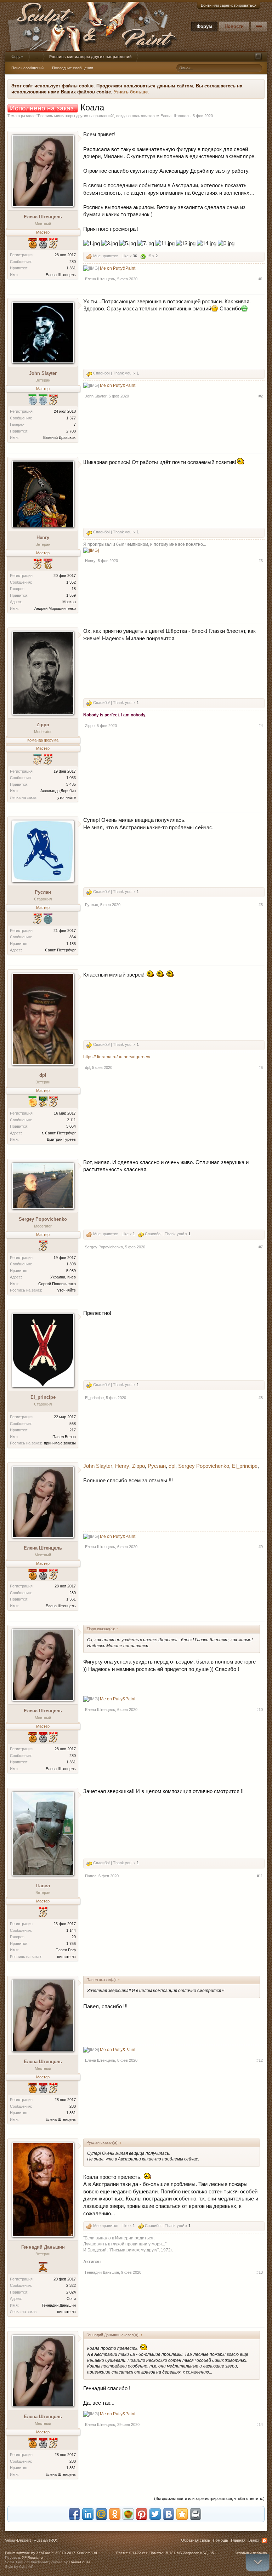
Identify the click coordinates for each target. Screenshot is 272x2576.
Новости (234, 26)
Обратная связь (195, 2540)
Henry (43, 537)
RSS (265, 2541)
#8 (261, 1398)
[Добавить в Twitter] (155, 2514)
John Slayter (43, 373)
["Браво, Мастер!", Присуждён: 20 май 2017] (43, 1913)
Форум (204, 26)
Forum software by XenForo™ (52, 2553)
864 (73, 937)
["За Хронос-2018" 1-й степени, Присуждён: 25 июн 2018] (43, 1102)
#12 (260, 2060)
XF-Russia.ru (32, 2557)
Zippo (43, 725)
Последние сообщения (73, 68)
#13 (260, 2272)
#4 (261, 726)
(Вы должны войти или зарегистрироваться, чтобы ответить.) (209, 2498)
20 (74, 1937)
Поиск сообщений (27, 68)
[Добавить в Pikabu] (128, 2514)
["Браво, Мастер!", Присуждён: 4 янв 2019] (53, 400)
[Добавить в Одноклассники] (115, 2514)
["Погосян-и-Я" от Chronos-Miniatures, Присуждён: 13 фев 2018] (48, 565)
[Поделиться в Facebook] (74, 2514)
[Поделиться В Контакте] (169, 2514)
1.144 (71, 1930)
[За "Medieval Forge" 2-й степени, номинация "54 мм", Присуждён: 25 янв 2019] (33, 400)
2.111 (71, 1120)
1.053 (71, 778)
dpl (43, 1075)
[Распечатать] (195, 2514)
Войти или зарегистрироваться (229, 5)
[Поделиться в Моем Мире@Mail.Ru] (101, 2514)
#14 (260, 2425)
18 (74, 589)
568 (73, 1424)
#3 (261, 561)
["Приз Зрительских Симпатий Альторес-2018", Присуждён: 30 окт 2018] (33, 244)
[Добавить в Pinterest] (142, 2514)
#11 (260, 1876)
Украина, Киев (63, 1277)
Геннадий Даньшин (43, 2247)
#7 (261, 1247)
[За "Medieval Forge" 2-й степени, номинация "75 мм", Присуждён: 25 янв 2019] (43, 400)
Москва (69, 602)
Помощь (220, 2540)
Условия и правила (251, 2553)
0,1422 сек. (139, 2553)
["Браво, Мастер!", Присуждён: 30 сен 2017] (38, 565)
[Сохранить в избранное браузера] (182, 2514)
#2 (261, 396)
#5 (261, 905)
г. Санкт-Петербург (59, 1133)
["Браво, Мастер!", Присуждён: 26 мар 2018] (53, 244)
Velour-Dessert (18, 2540)
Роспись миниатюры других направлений (75, 116)
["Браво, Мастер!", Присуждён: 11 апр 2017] (43, 1246)
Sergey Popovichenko (43, 1219)
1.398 (71, 1264)
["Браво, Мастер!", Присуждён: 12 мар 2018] (53, 1102)
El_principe (43, 1397)
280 (73, 262)
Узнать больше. (131, 92)
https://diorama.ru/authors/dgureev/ (117, 1057)
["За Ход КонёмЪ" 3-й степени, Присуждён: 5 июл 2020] (43, 2268)
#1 (261, 279)
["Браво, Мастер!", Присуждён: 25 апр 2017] (48, 760)
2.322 (71, 2285)
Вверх (254, 2540)
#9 (261, 1547)
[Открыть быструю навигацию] (258, 57)
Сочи (71, 2299)
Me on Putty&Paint (118, 268)
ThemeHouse (80, 2562)
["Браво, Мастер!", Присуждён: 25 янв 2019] (38, 919)
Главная (238, 2540)
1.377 (71, 418)
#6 (261, 1067)
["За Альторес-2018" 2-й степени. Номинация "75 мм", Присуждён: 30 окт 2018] (43, 244)
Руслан (43, 892)
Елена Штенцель (175, 116)
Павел (43, 1886)
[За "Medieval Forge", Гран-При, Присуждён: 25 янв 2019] (33, 1102)
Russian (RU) (46, 2540)
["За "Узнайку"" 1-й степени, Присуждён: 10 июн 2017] (38, 760)
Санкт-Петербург (60, 950)
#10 (260, 1710)
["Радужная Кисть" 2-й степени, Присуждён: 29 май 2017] (48, 919)
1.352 (71, 582)
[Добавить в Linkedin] (88, 2514)
